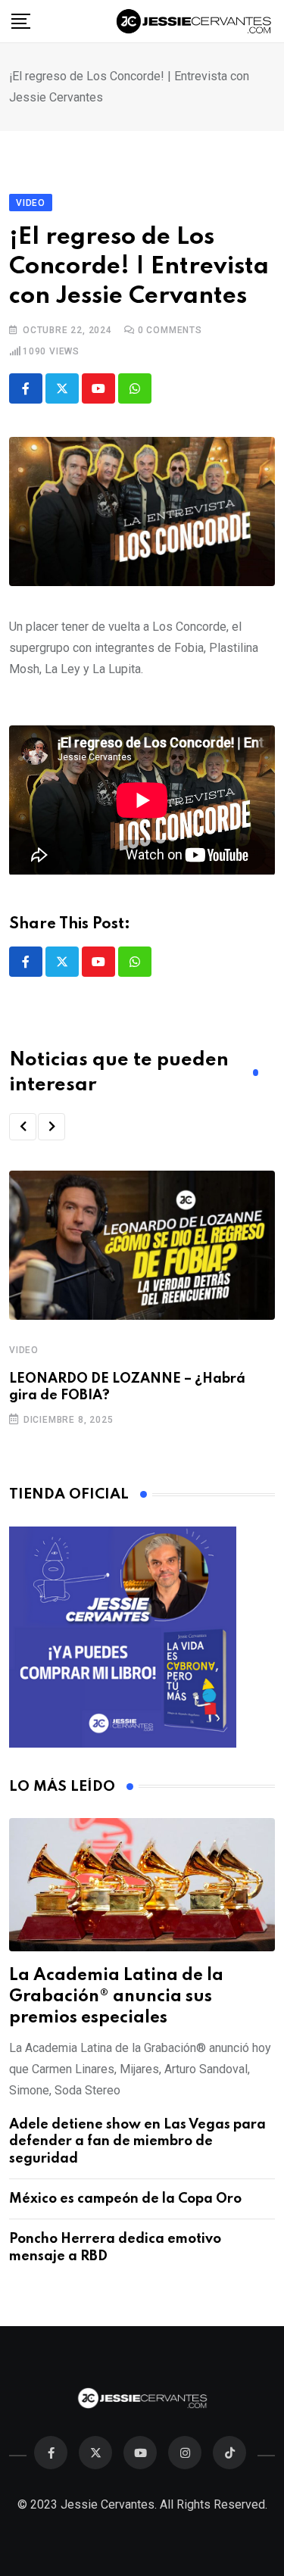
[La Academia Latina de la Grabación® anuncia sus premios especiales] (142, 1885)
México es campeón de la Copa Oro (125, 2199)
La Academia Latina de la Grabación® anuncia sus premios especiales (116, 1997)
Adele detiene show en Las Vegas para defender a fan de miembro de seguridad (137, 2142)
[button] (23, 1127)
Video (24, 1350)
